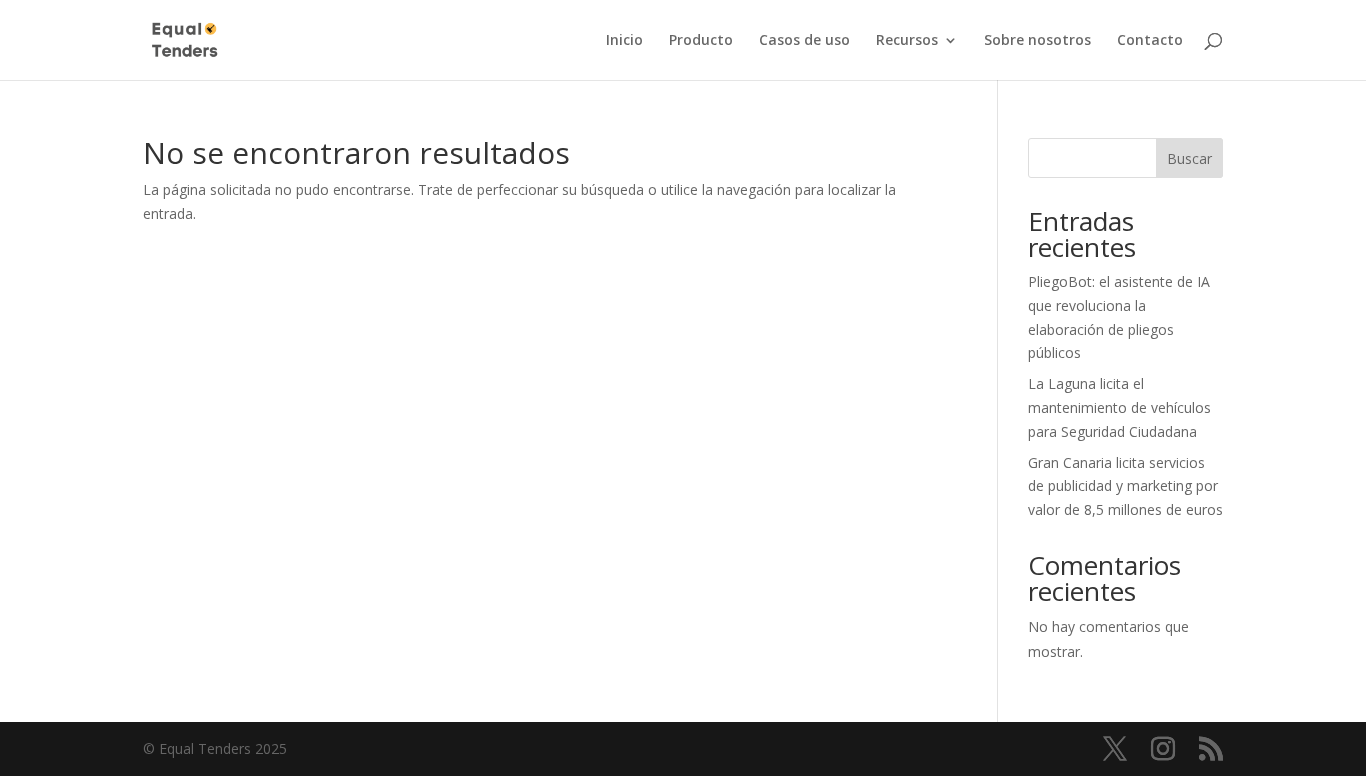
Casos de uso (804, 41)
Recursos (907, 41)
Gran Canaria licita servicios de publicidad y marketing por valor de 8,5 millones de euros (1125, 486)
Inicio (624, 41)
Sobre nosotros (1037, 41)
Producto (701, 41)
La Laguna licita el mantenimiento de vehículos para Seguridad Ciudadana (1119, 407)
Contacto (1150, 41)
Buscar (1189, 158)
